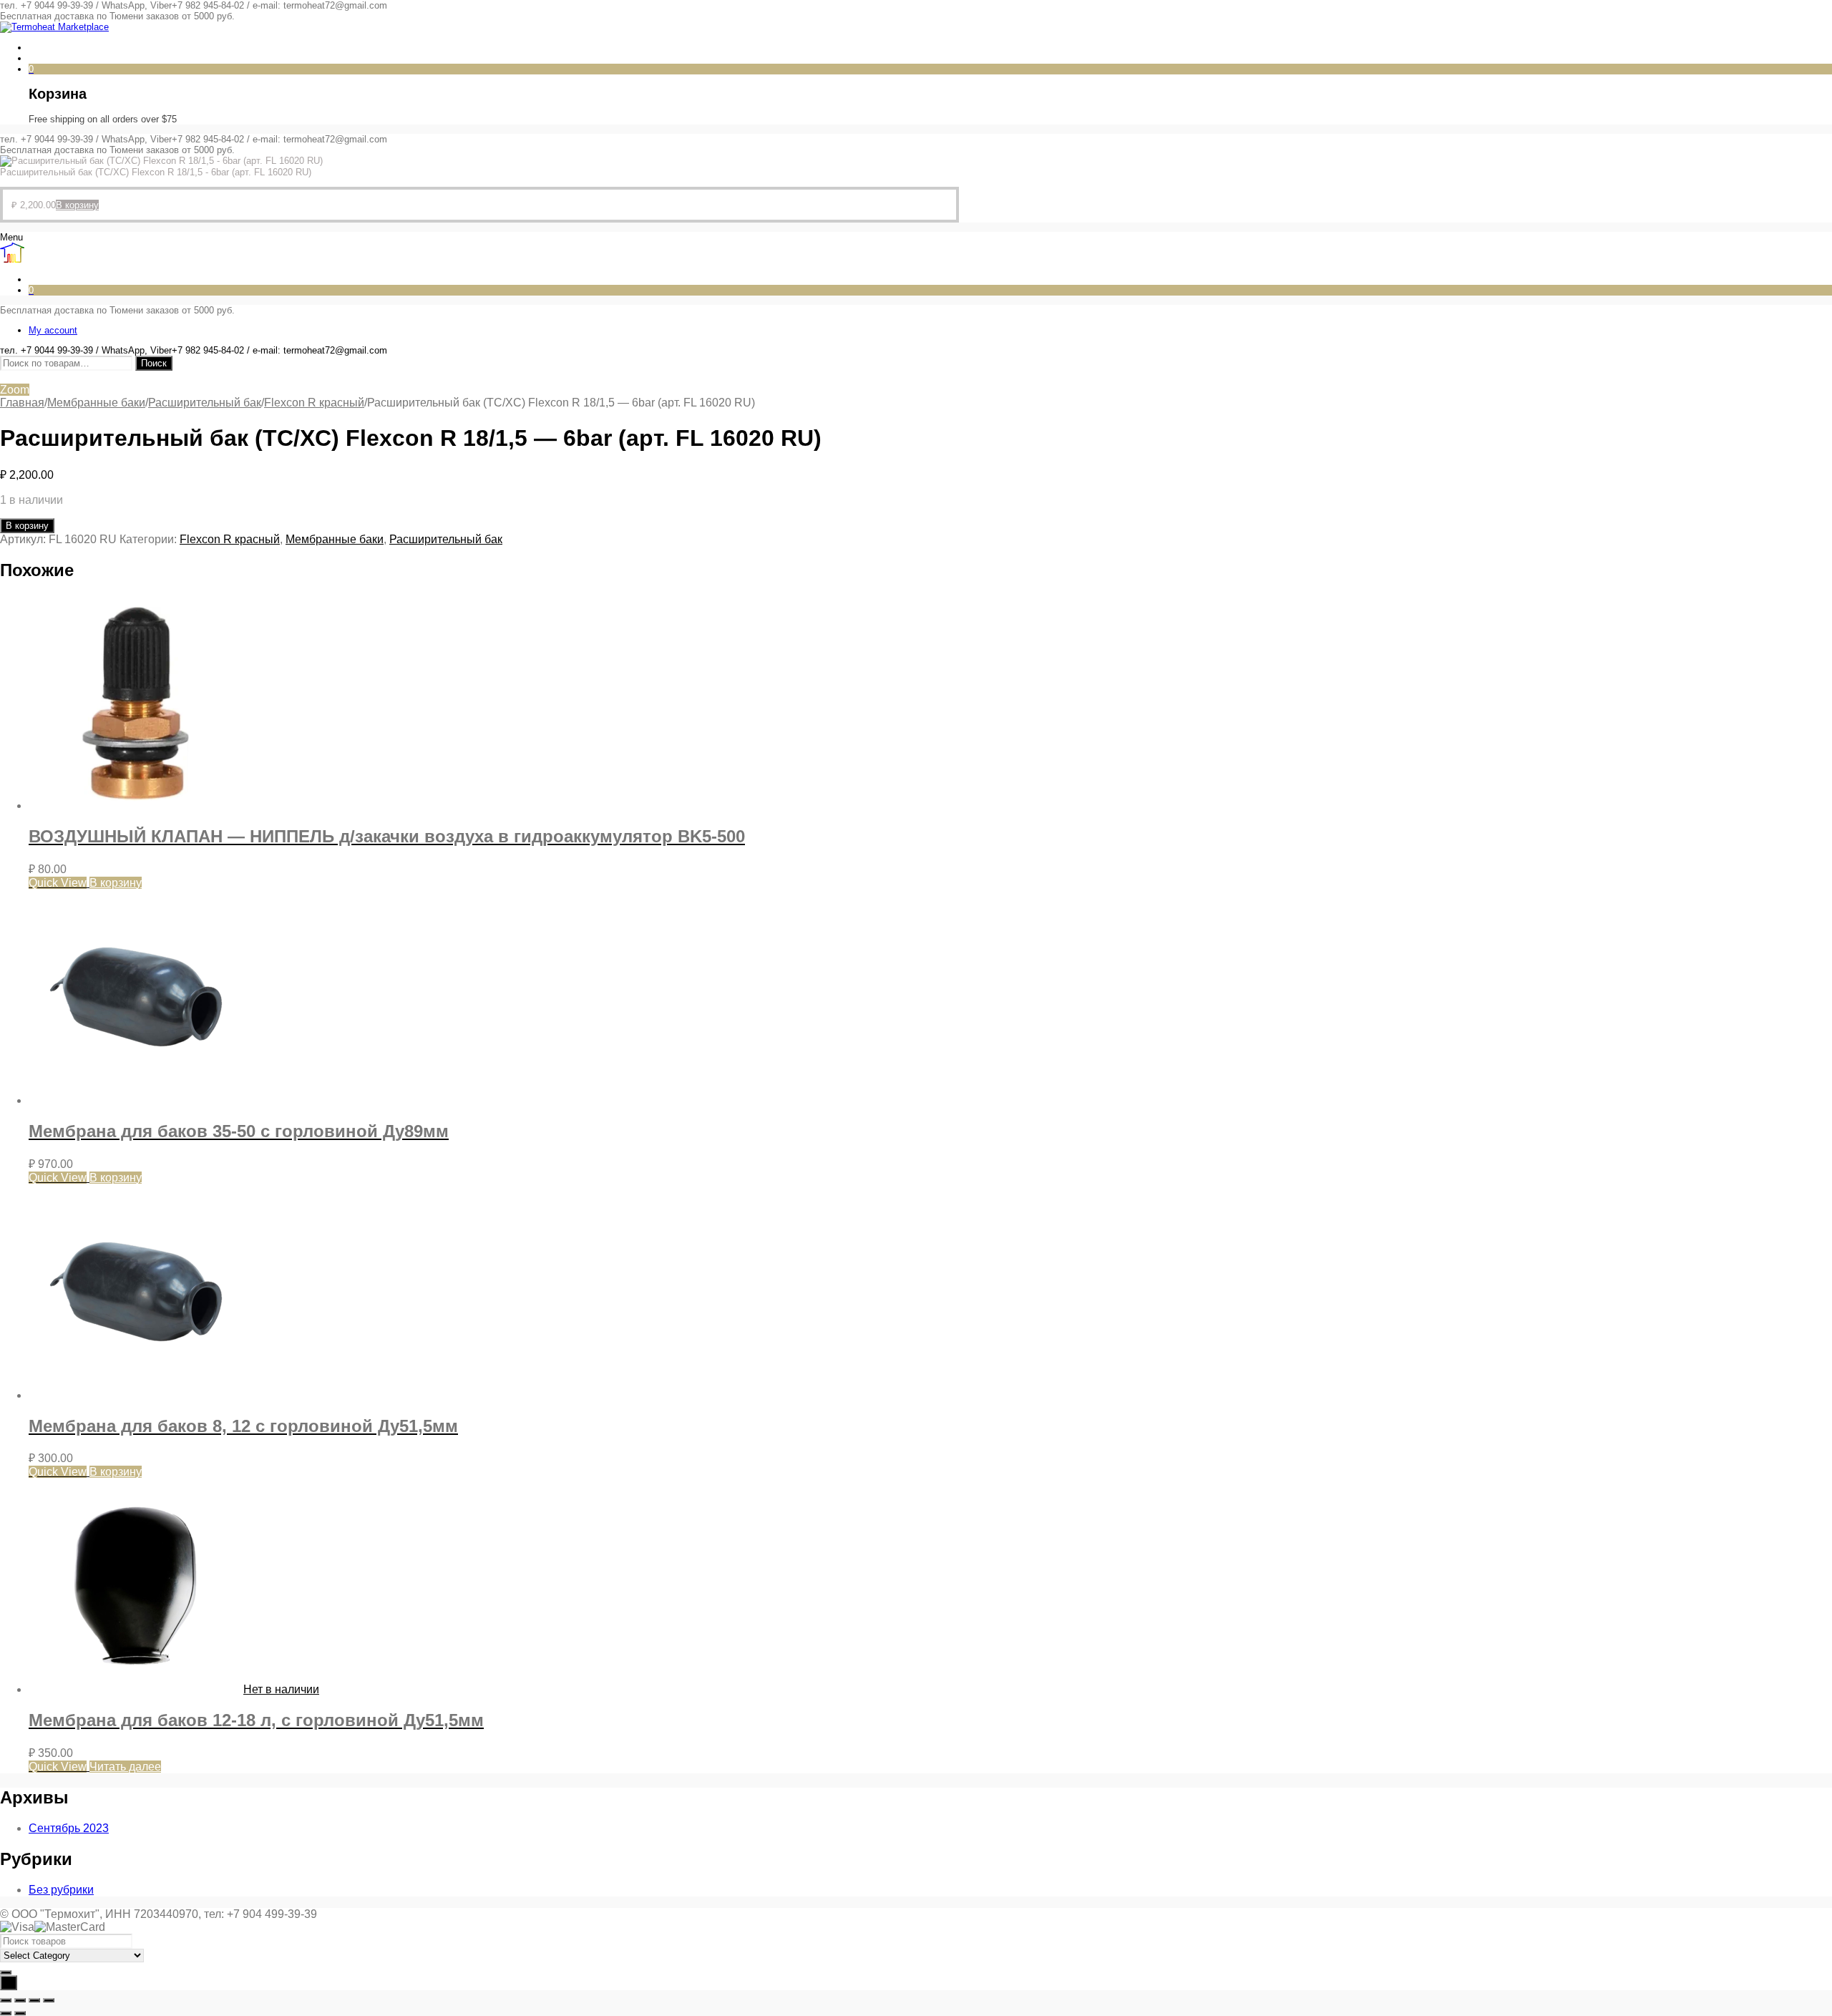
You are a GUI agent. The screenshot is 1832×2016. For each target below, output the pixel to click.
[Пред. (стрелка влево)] (6, 2013)
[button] (77, 205)
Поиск (154, 363)
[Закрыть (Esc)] (49, 2000)
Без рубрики (61, 1890)
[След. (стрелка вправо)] (20, 2013)
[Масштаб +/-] (6, 2000)
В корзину (27, 526)
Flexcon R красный (314, 403)
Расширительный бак (205, 403)
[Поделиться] (34, 2000)
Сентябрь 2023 (69, 1828)
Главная (22, 403)
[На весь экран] (20, 2000)
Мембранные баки (96, 403)
